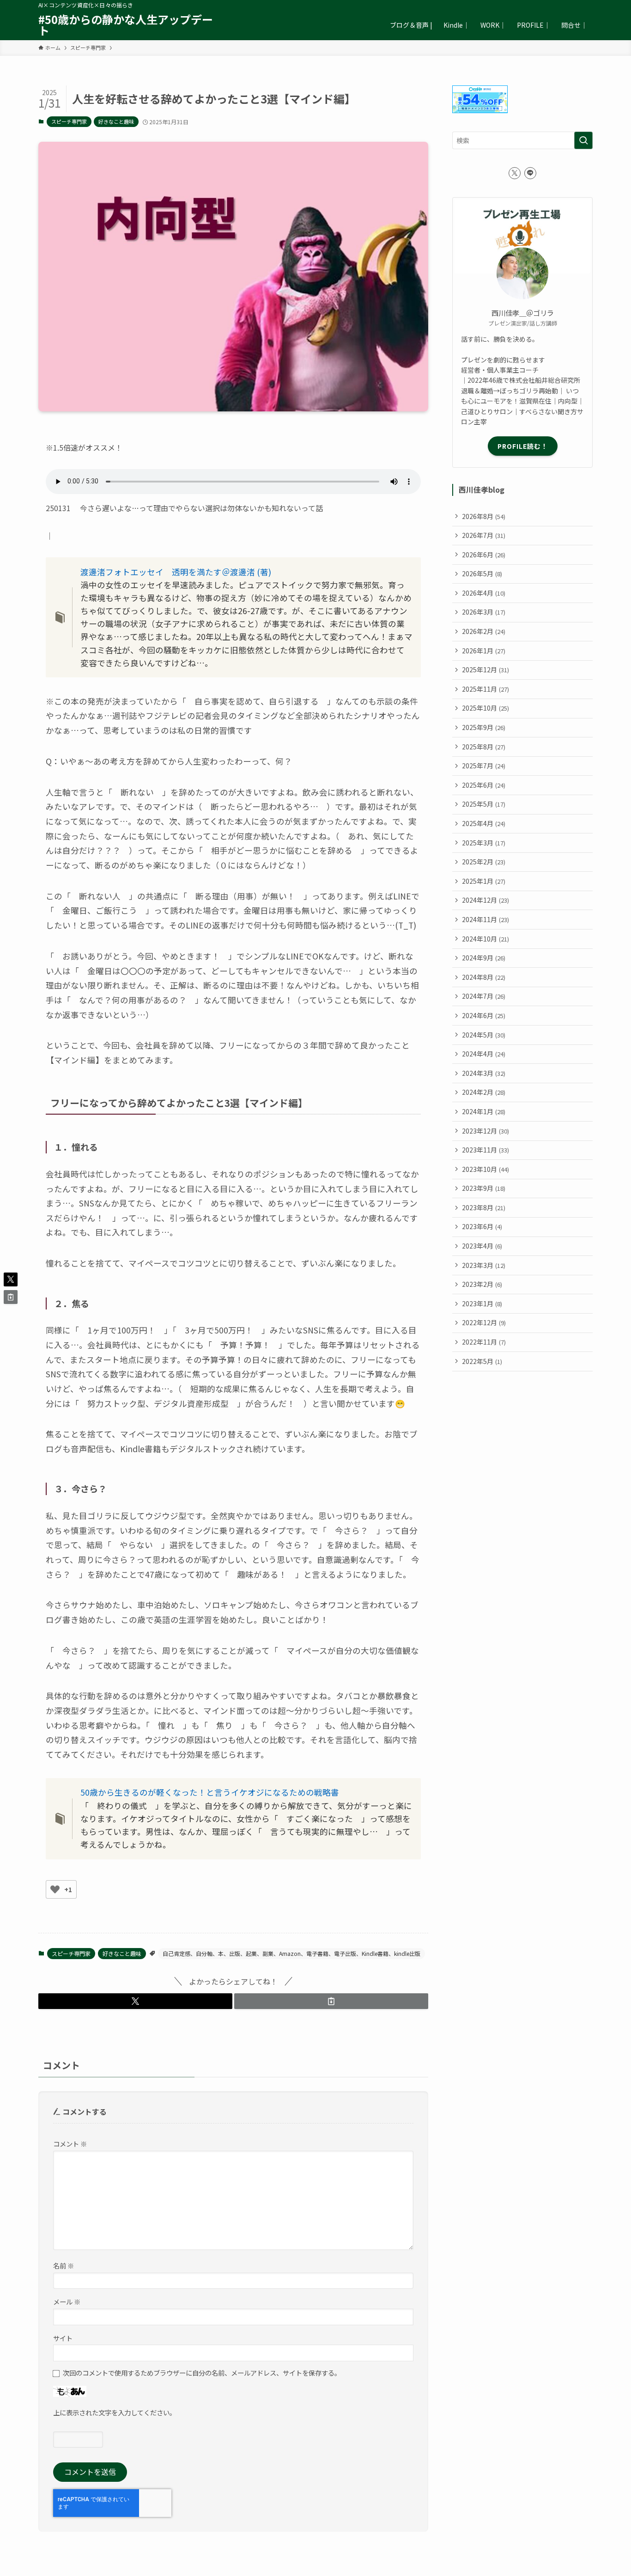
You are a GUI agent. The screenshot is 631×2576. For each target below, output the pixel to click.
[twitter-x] (515, 173)
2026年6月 (484, 555)
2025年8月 (484, 747)
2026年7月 (484, 535)
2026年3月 (484, 612)
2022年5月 (482, 1361)
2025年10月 (485, 708)
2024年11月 (485, 919)
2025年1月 (484, 881)
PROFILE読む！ (523, 446)
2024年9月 (484, 958)
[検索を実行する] (583, 140)
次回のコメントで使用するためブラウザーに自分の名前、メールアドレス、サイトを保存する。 (202, 2373)
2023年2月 (482, 1284)
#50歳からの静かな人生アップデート (126, 25)
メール (67, 2302)
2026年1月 (484, 651)
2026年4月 (484, 593)
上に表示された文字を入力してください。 (115, 2412)
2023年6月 (482, 1226)
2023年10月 (485, 1169)
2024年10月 (485, 939)
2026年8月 (484, 516)
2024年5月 (484, 1035)
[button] (135, 2001)
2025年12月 (485, 670)
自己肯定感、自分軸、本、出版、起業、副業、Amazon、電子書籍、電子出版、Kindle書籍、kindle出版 (291, 1953)
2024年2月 (484, 1092)
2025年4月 (484, 823)
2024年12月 (485, 900)
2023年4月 (482, 1246)
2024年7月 (484, 996)
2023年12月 (485, 1131)
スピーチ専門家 (69, 121)
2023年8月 (484, 1207)
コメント (70, 2144)
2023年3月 (484, 1265)
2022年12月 (484, 1322)
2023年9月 (484, 1188)
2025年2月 (484, 862)
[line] (530, 173)
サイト (63, 2338)
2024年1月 (484, 1111)
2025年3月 (484, 843)
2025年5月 (484, 804)
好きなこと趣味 (116, 121)
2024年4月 (484, 1054)
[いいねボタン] (55, 1889)
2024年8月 (484, 977)
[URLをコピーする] (331, 2001)
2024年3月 (484, 1073)
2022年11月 (484, 1342)
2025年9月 (484, 727)
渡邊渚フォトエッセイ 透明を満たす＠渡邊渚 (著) (176, 572)
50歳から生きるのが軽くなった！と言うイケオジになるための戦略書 (210, 1792)
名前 (64, 2265)
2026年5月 (482, 573)
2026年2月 (484, 631)
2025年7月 (484, 766)
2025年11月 (485, 689)
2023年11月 (485, 1150)
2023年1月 (482, 1303)
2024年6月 (484, 1015)
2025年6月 (484, 785)
